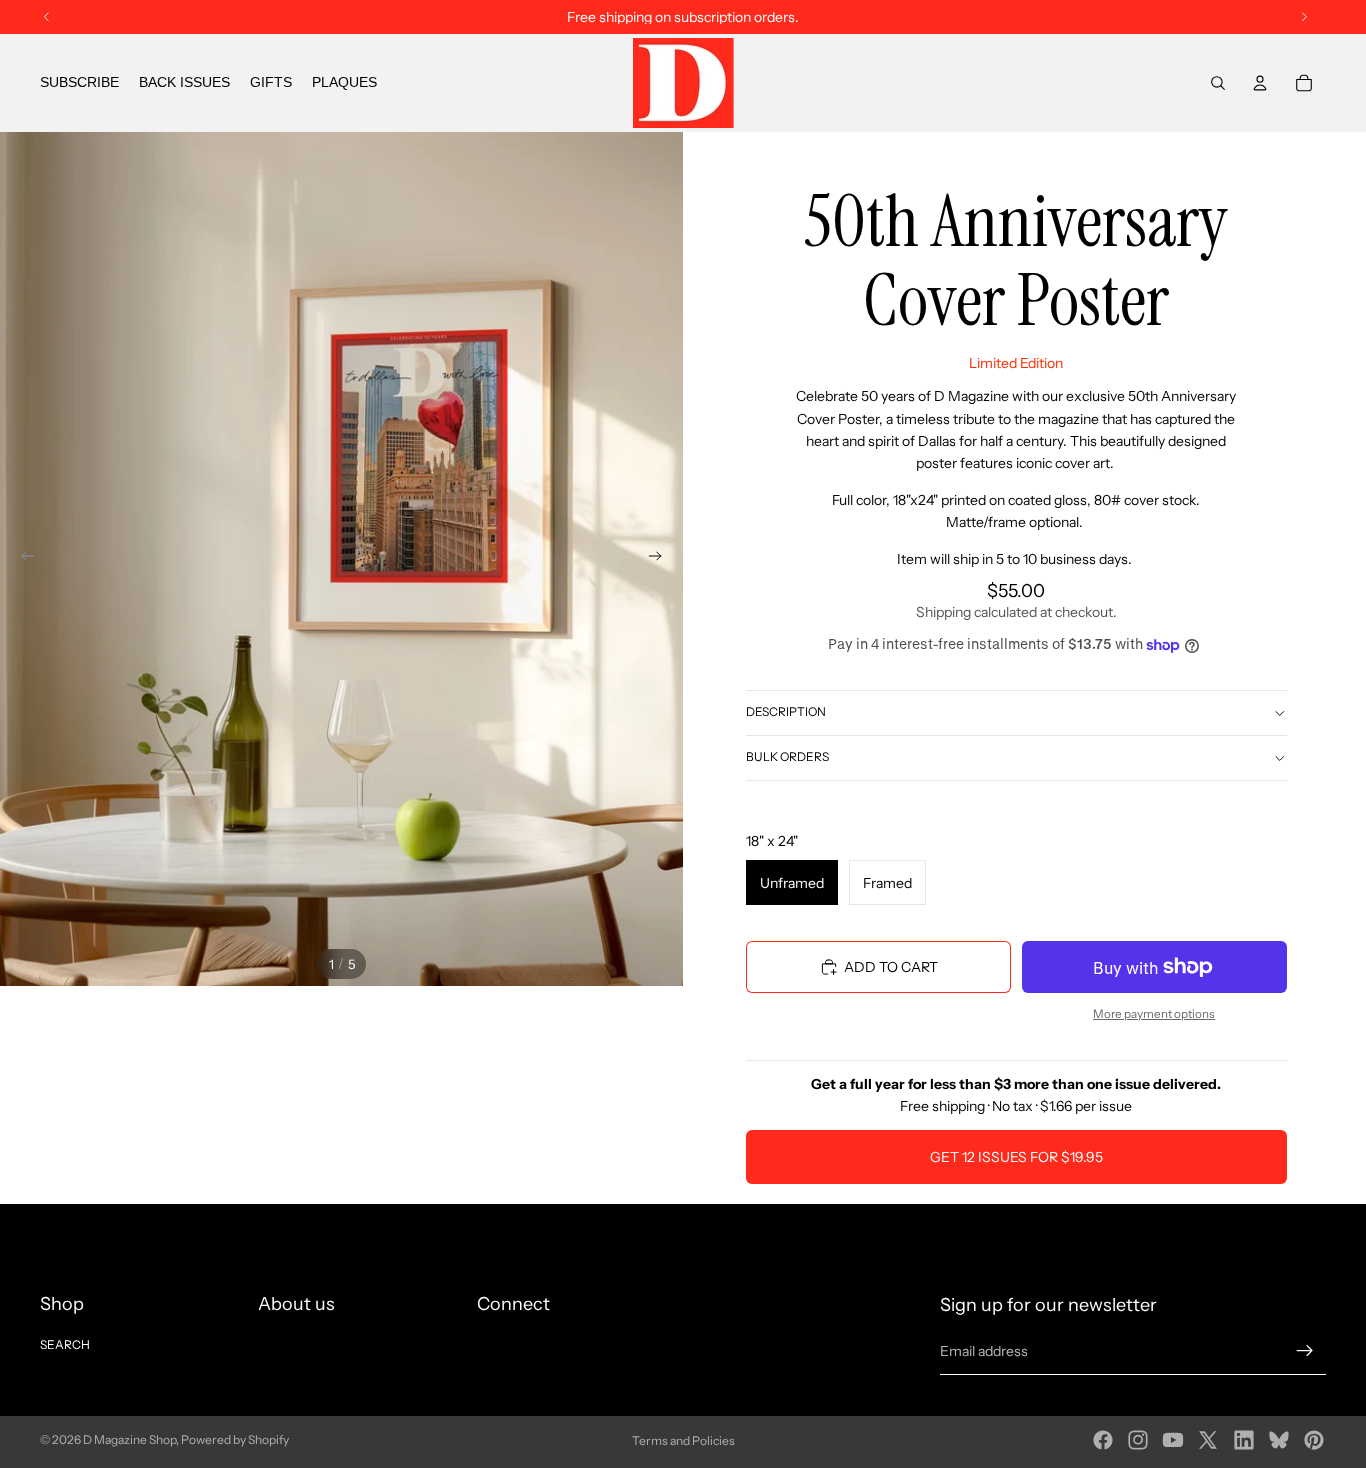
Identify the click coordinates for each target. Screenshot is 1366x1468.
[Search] (1218, 83)
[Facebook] (1103, 1440)
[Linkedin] (1244, 1440)
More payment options (1154, 1014)
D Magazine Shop (129, 1439)
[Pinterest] (1314, 1440)
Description (786, 711)
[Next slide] (661, 559)
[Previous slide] (22, 559)
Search (65, 1344)
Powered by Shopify (235, 1439)
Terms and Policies (683, 1440)
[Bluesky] (1279, 1440)
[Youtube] (1173, 1440)
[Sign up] (1305, 1351)
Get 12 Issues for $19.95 (1016, 1157)
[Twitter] (1208, 1440)
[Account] (1260, 83)
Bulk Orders (787, 756)
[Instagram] (1138, 1440)
